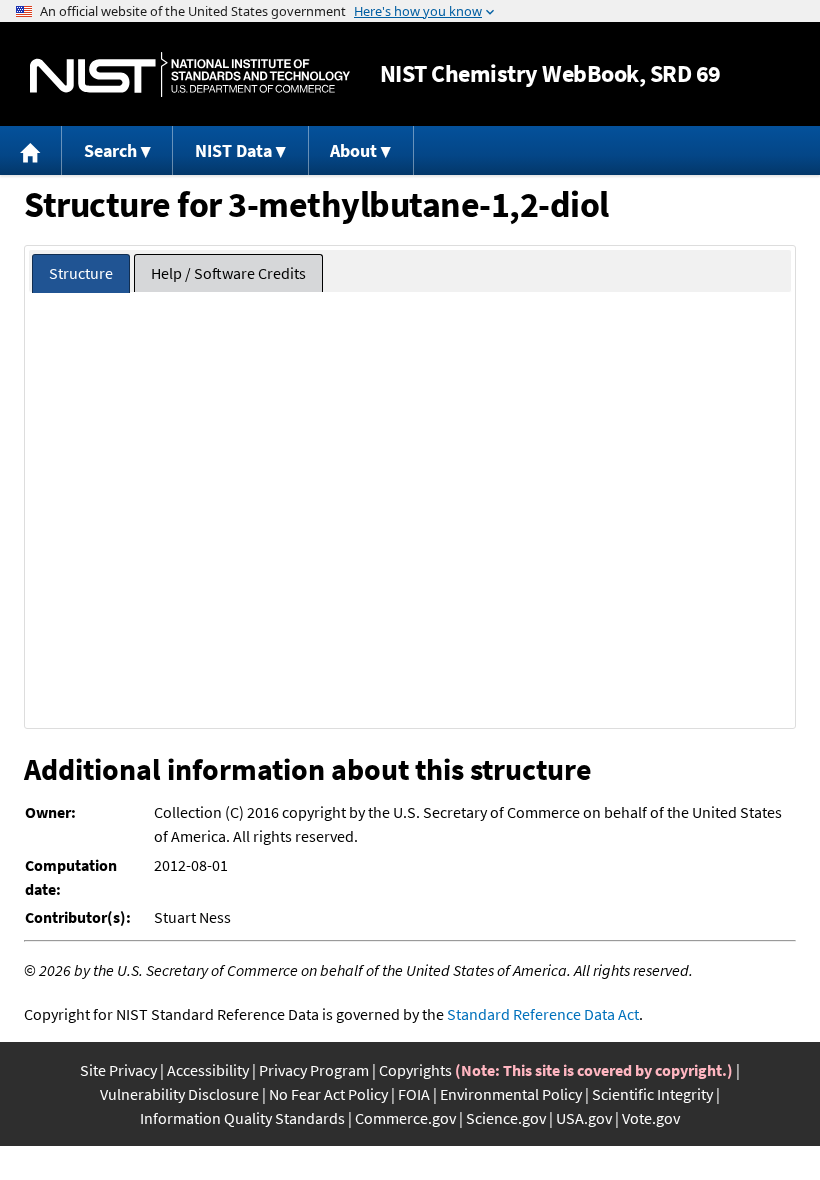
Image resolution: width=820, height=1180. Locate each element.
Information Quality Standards (242, 1118)
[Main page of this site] (31, 150)
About (353, 150)
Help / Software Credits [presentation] (228, 273)
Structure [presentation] (81, 273)
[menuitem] (31, 150)
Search (110, 150)
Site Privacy (118, 1070)
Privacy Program (314, 1070)
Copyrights (415, 1070)
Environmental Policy (511, 1094)
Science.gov (506, 1118)
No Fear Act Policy (328, 1094)
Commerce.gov (405, 1118)
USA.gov (584, 1118)
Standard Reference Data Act (543, 1014)
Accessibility (208, 1070)
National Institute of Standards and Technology (190, 74)
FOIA (414, 1094)
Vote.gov (651, 1118)
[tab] (81, 273)
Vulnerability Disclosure (179, 1094)
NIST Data (233, 150)
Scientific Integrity (652, 1094)
